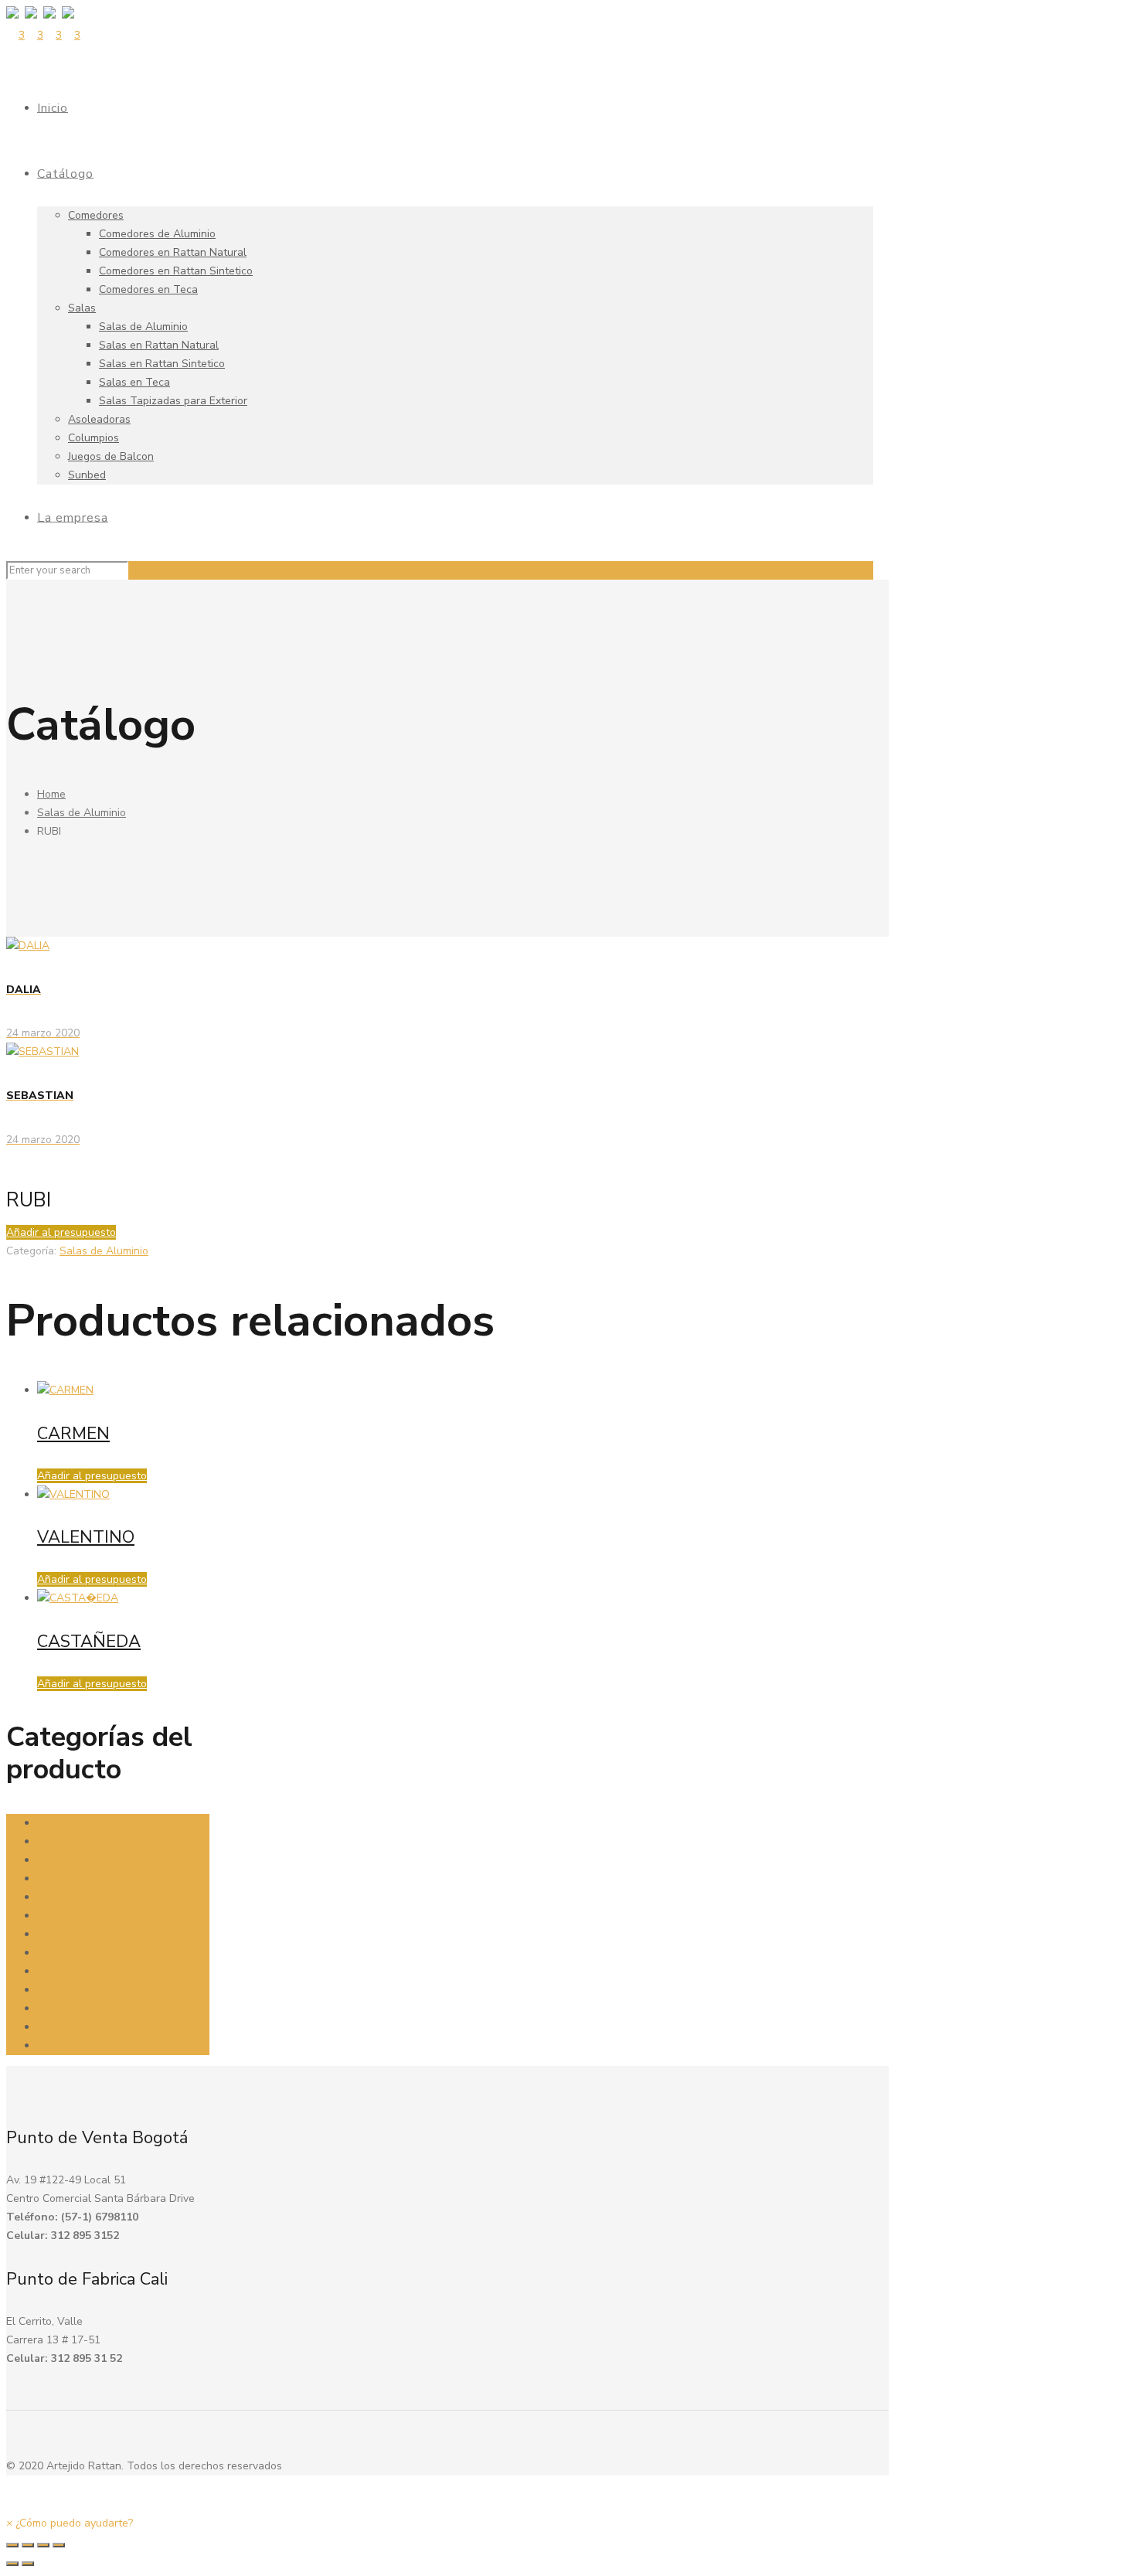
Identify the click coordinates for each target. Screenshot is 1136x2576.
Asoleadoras (68, 1823)
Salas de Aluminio (82, 813)
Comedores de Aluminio (95, 1860)
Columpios (63, 1841)
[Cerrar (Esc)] (12, 2545)
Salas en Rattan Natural (97, 1971)
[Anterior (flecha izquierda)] (12, 2564)
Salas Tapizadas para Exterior (111, 2027)
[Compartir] (28, 2545)
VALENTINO (86, 1537)
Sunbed (56, 2045)
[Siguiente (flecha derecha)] (28, 2564)
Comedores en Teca (87, 1916)
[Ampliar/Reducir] (59, 2545)
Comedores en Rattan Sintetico (114, 1897)
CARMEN (73, 1434)
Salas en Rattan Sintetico (100, 1990)
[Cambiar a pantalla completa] (43, 2545)
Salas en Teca (73, 2008)
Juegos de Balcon (80, 1934)
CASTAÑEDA (89, 1642)
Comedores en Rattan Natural (111, 1878)
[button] (70, 2523)
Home (51, 794)
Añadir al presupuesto (61, 1232)
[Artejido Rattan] (43, 35)
